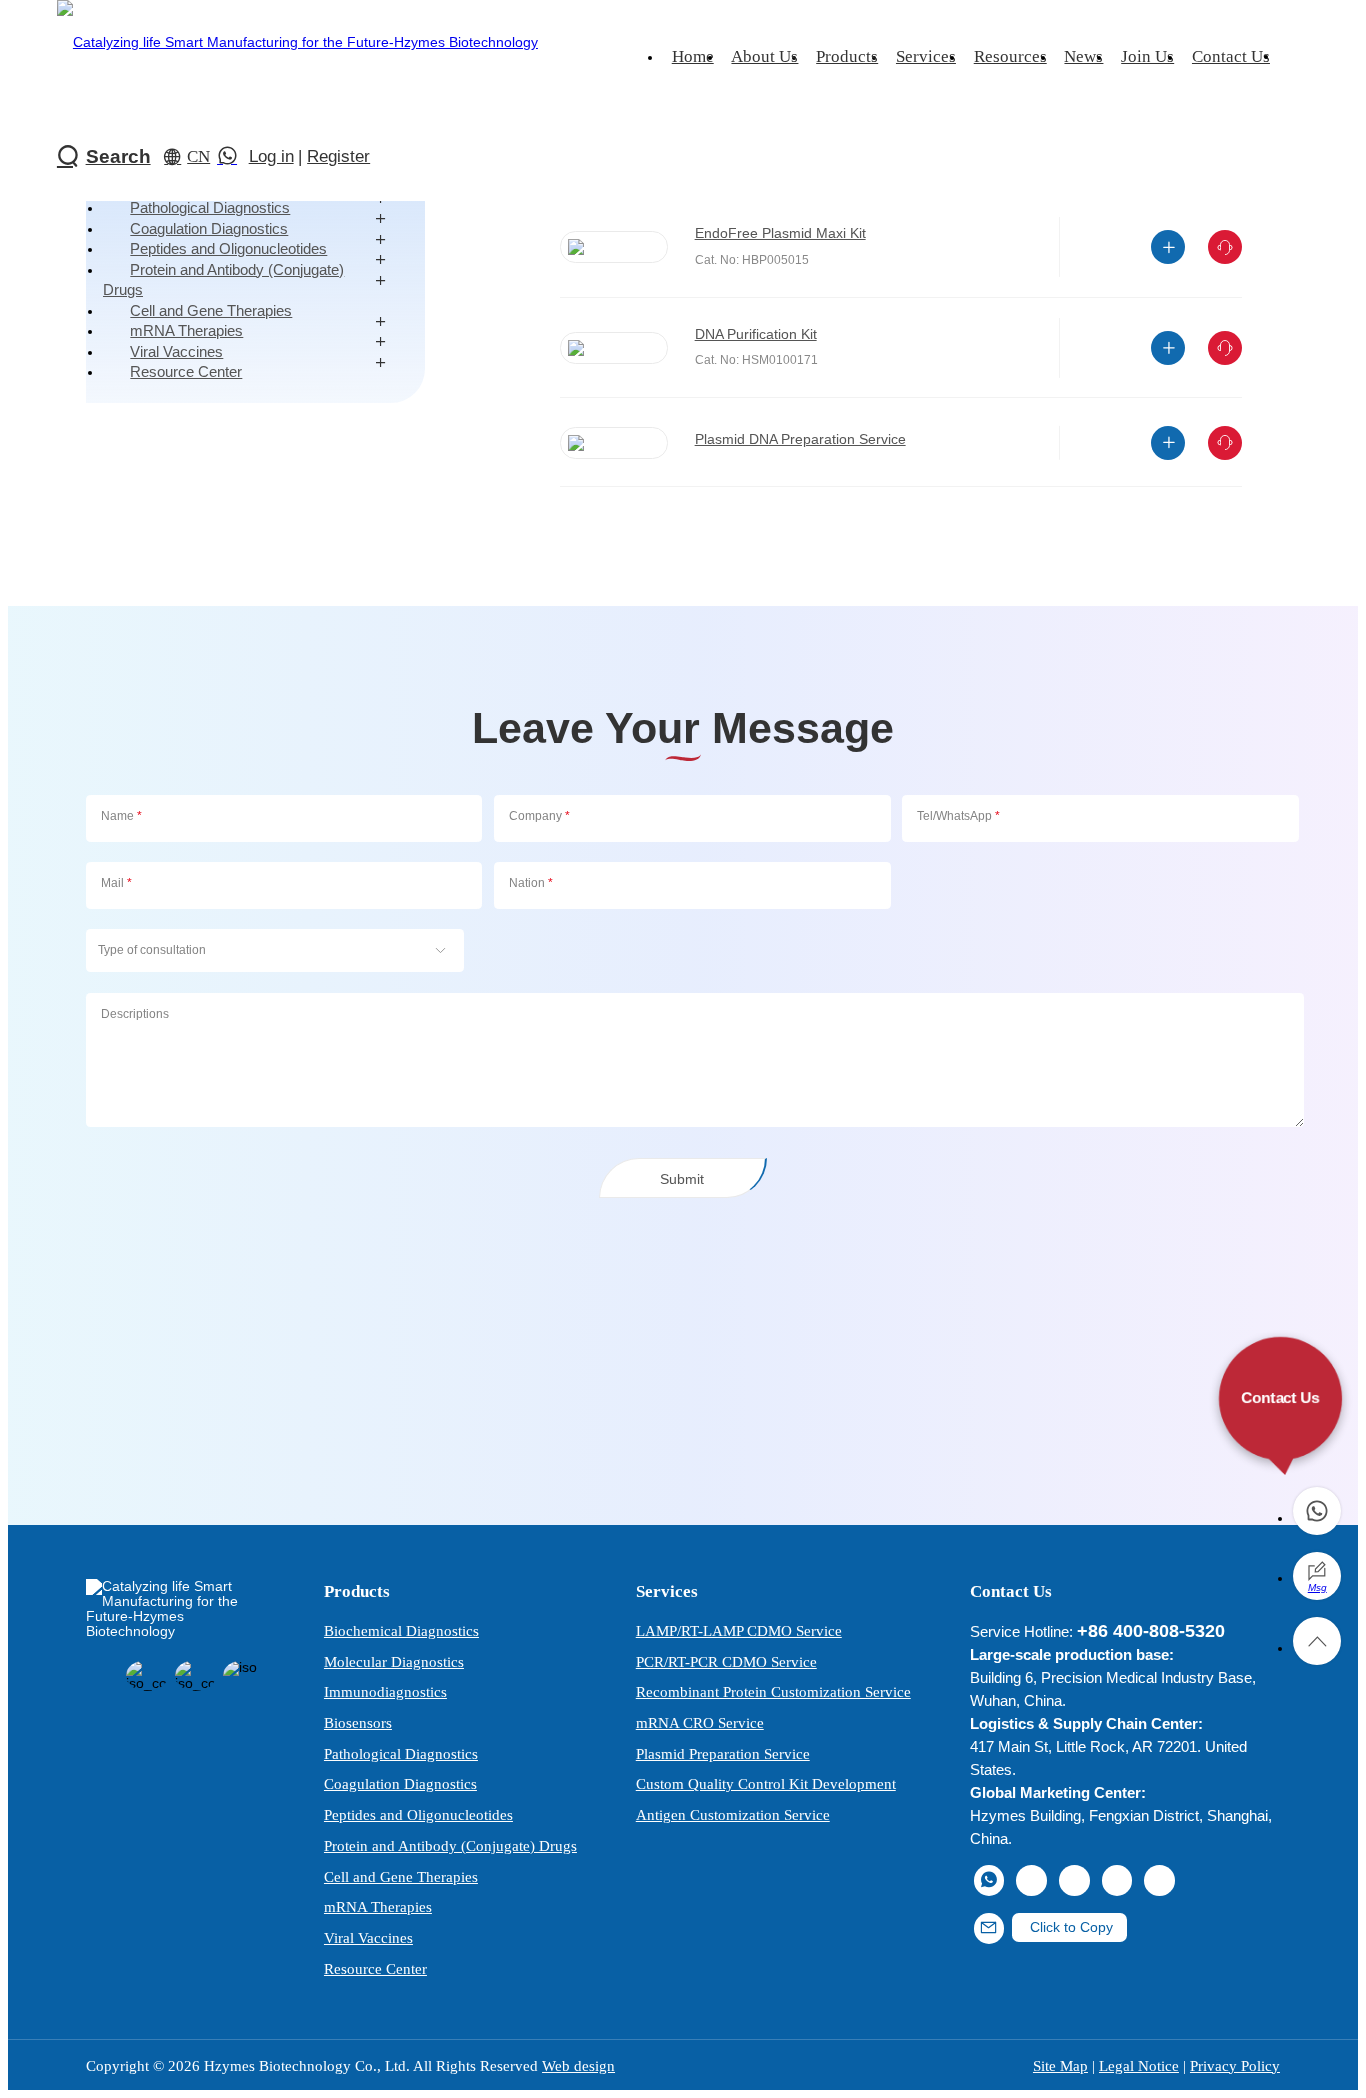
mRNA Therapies (378, 1906)
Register (338, 156)
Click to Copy (1069, 1927)
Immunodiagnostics (385, 1691)
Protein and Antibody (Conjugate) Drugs (223, 279)
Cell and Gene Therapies (401, 1876)
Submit (682, 1179)
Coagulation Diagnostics (400, 1783)
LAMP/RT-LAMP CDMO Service (739, 1630)
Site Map (1060, 2065)
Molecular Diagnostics (394, 1661)
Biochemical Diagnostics (401, 1630)
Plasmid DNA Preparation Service (800, 439)
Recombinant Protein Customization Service (773, 1691)
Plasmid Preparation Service (723, 1753)
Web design (578, 2065)
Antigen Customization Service (733, 1814)
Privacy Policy (1235, 2065)
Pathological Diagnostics (401, 1753)
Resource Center (186, 371)
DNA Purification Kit (756, 334)
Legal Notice (1139, 2065)
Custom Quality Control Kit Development (766, 1783)
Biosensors (358, 1722)
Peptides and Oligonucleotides (418, 1814)
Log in (271, 156)
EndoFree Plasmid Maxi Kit (780, 233)
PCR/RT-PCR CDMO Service (726, 1661)
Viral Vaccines (368, 1937)
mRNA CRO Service (700, 1722)
